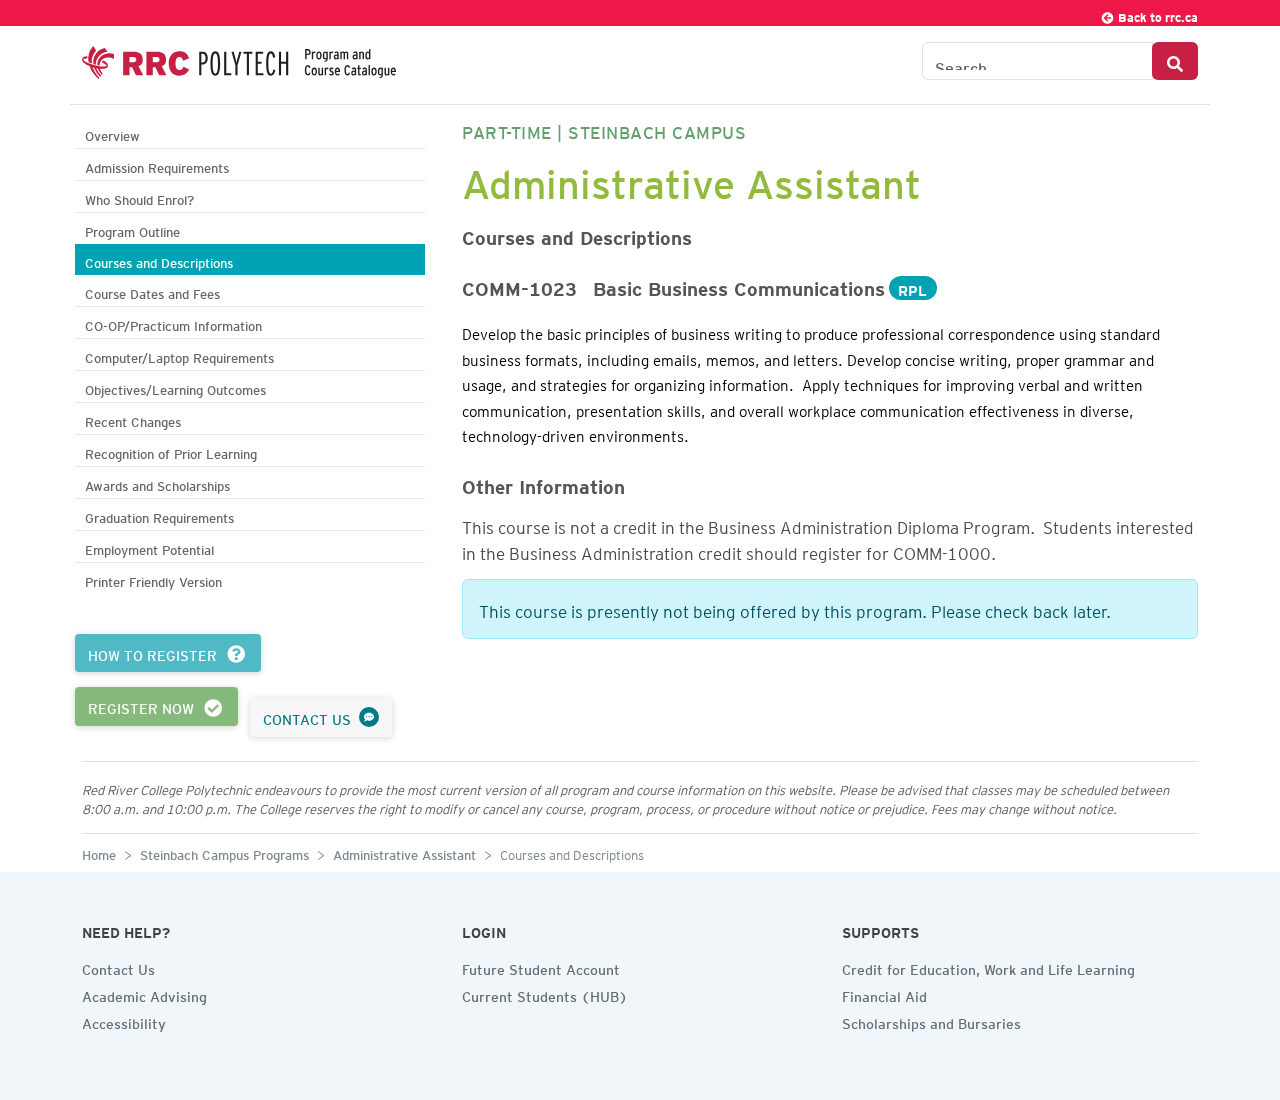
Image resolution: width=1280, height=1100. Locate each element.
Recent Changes (133, 419)
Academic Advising (144, 994)
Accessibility (124, 1021)
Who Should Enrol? (139, 197)
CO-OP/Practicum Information (173, 323)
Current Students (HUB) (545, 994)
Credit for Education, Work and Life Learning (988, 967)
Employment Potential (149, 547)
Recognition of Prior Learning (171, 451)
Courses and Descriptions (159, 260)
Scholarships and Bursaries (931, 1021)
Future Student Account (541, 967)
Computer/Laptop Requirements (179, 355)
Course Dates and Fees (152, 291)
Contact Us (118, 967)
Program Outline (132, 229)
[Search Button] (1175, 61)
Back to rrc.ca (1156, 14)
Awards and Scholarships (157, 483)
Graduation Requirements (159, 515)
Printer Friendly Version (153, 579)
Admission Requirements (157, 165)
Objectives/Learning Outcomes (175, 387)
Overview (112, 133)
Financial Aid (884, 994)
